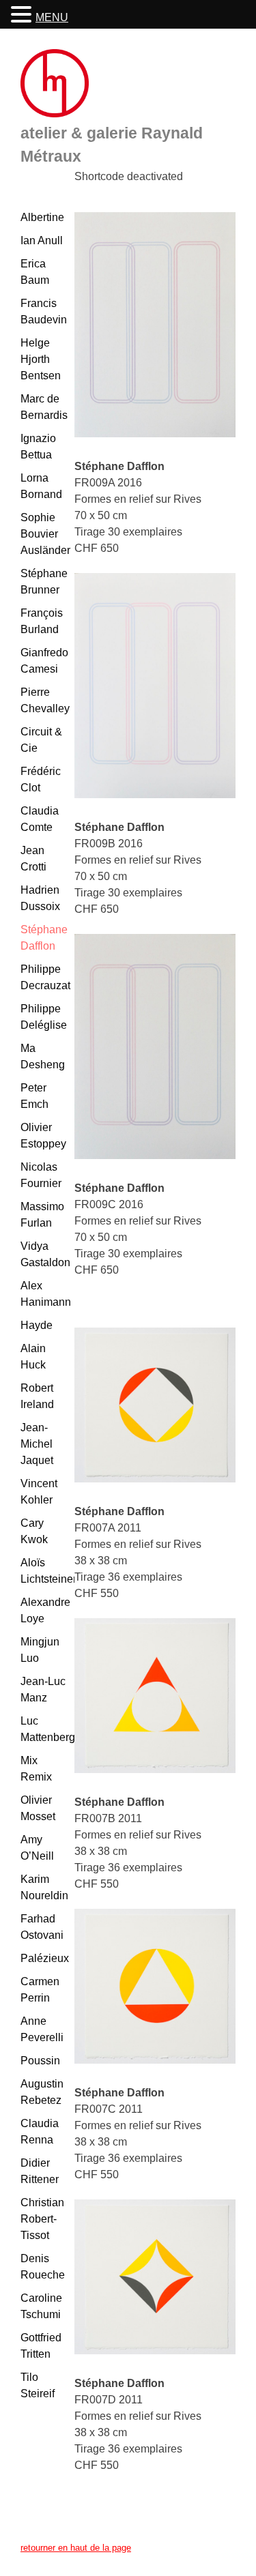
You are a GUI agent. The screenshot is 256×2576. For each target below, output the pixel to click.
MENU (52, 17)
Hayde (37, 1325)
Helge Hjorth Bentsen (41, 359)
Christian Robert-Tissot (42, 2219)
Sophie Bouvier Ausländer (45, 534)
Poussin (40, 2061)
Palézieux (45, 1958)
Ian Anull (42, 240)
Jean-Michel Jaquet (37, 1444)
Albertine (42, 217)
